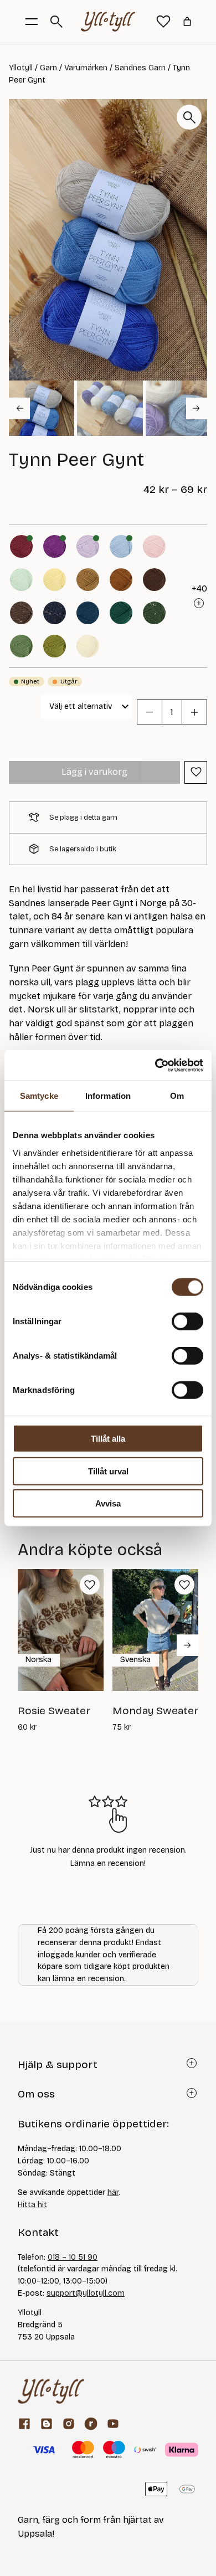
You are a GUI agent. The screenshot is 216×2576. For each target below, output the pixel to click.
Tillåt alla (108, 1439)
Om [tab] (177, 1096)
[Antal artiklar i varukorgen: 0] (187, 22)
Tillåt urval (108, 1471)
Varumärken (86, 68)
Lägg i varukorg (94, 772)
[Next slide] (197, 408)
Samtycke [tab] (39, 1096)
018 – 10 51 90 (73, 2257)
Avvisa (108, 1503)
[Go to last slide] (19, 408)
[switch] (187, 1322)
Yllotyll (21, 68)
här (113, 2192)
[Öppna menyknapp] (32, 22)
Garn (48, 68)
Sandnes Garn (140, 68)
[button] (42, 408)
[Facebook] (24, 2424)
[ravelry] (91, 2424)
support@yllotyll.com (86, 2293)
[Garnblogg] (47, 2424)
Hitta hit (32, 2205)
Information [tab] (108, 1096)
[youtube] (113, 2424)
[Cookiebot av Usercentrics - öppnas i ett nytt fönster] (155, 1065)
